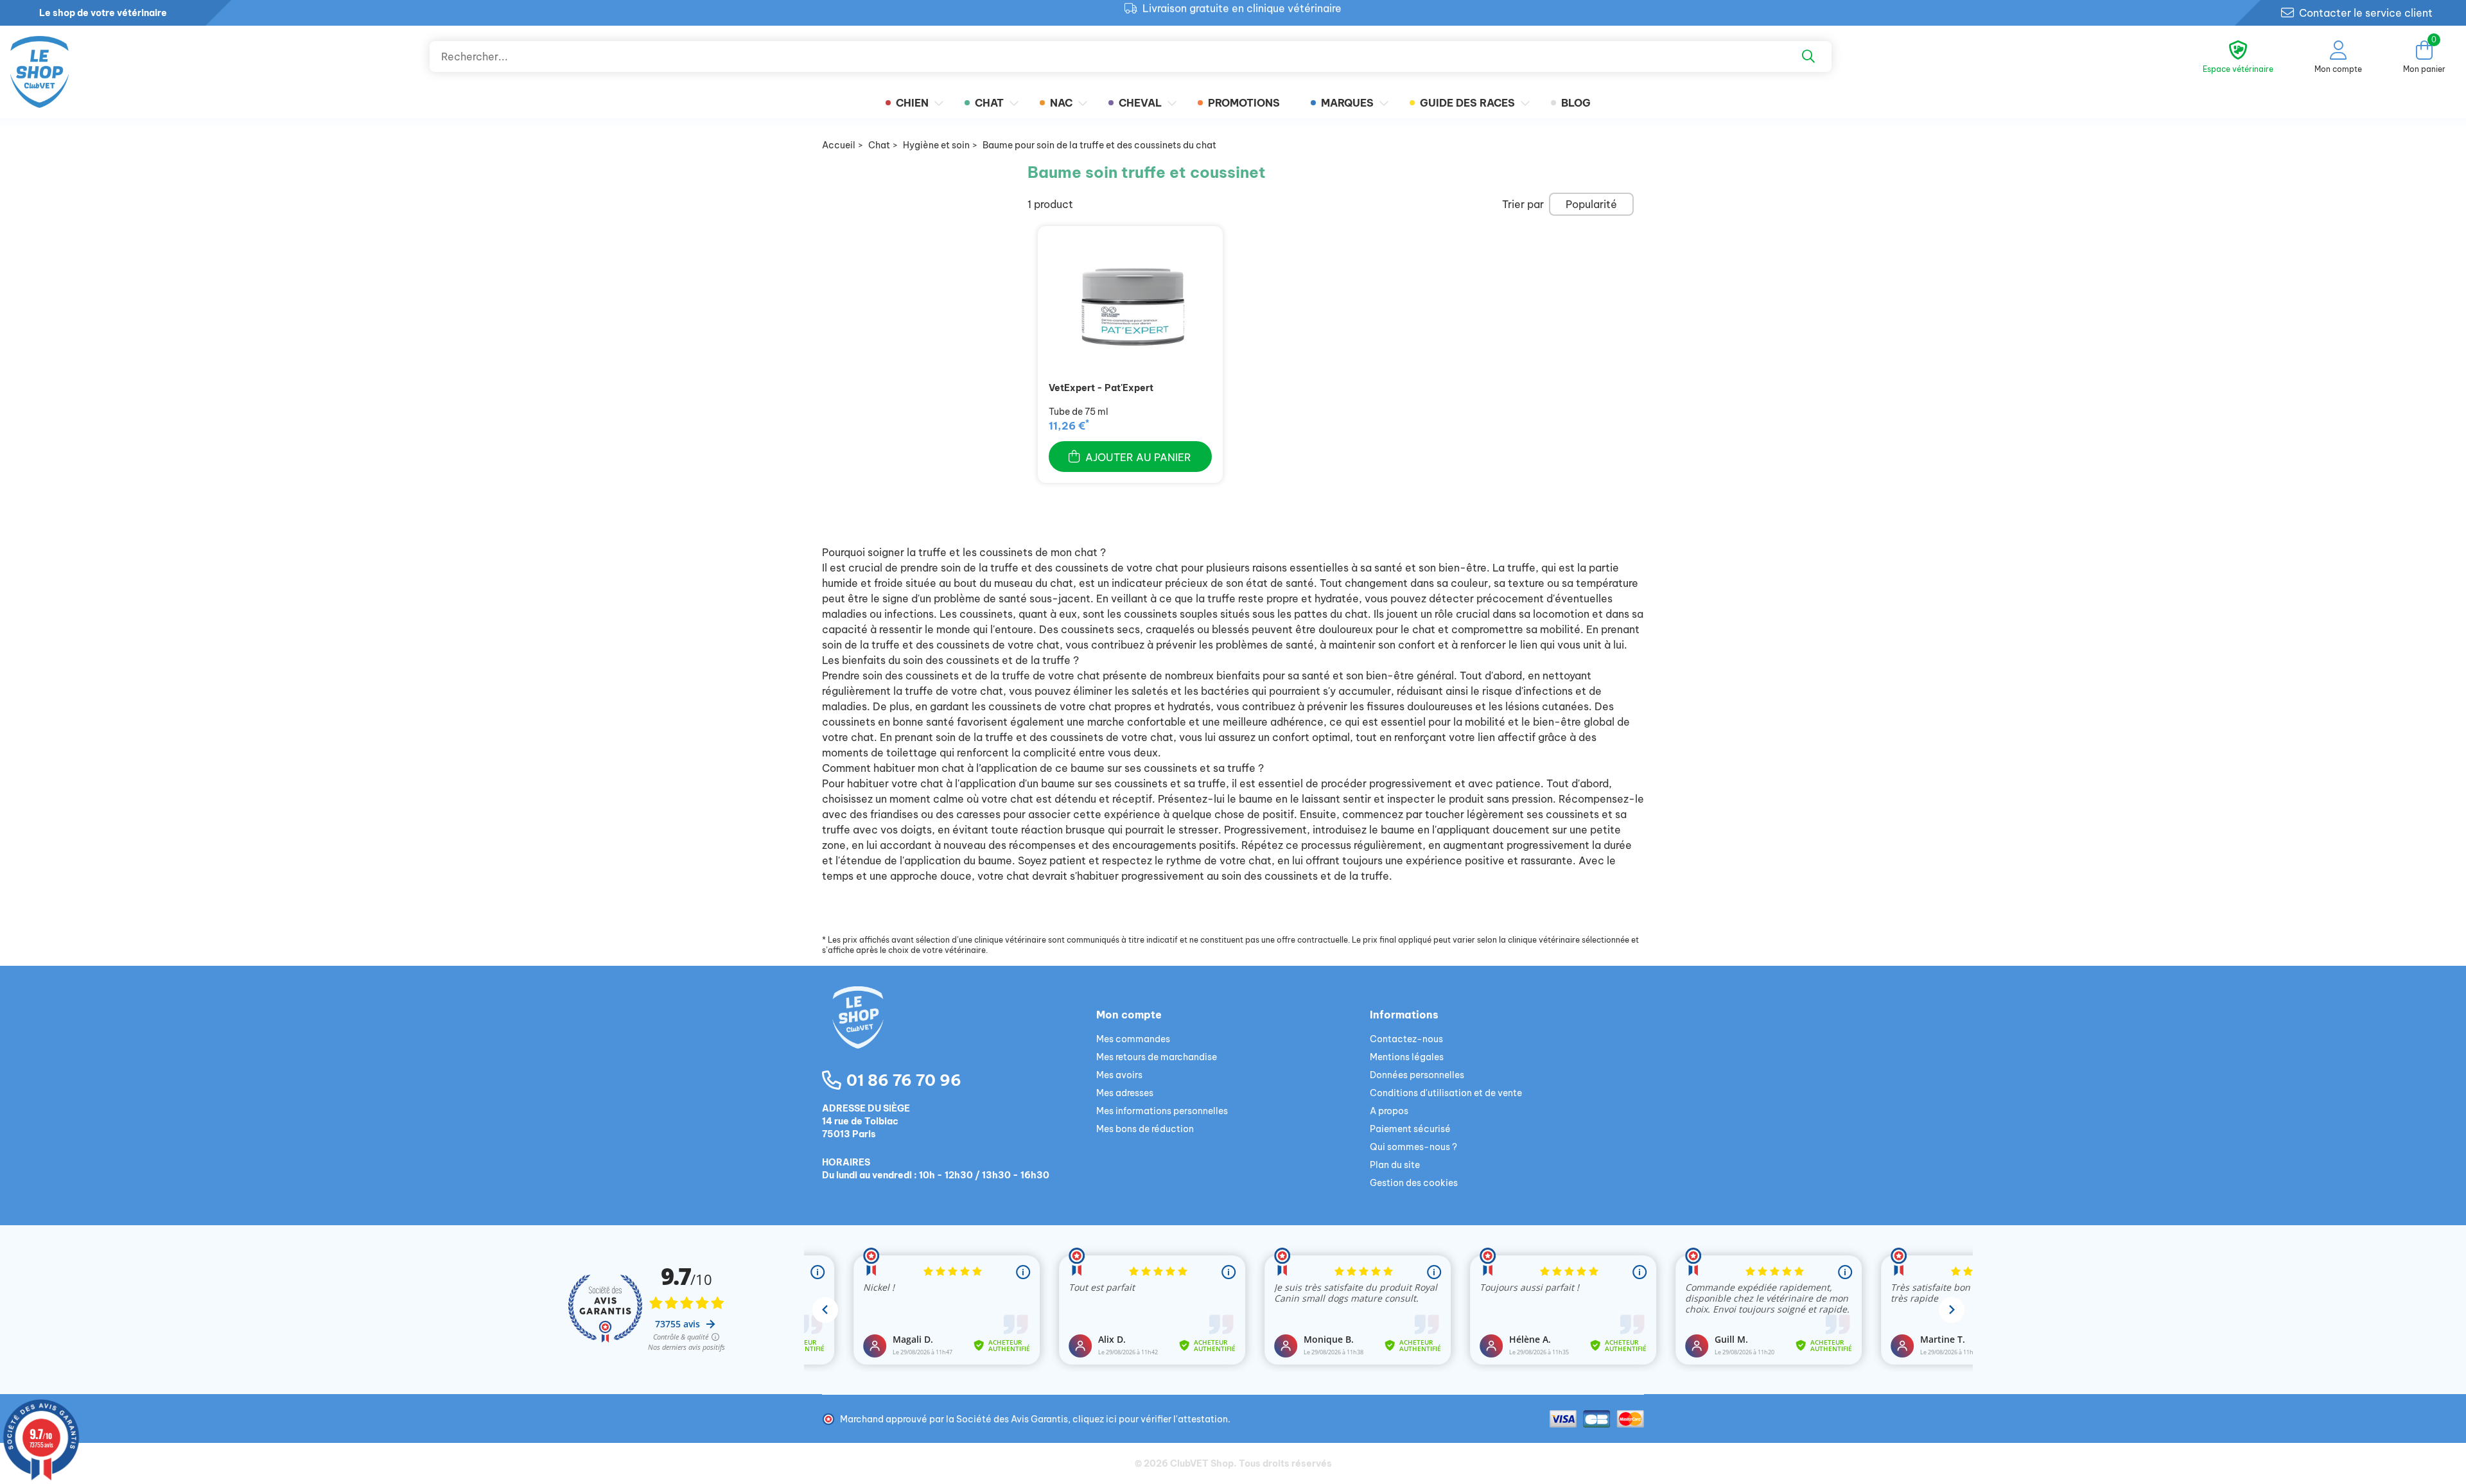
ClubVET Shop (1202, 1463)
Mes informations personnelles (1162, 1111)
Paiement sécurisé (1410, 1129)
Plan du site (1395, 1165)
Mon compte (1129, 1015)
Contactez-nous (1406, 1039)
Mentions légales (1407, 1057)
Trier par (1523, 204)
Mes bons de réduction (1145, 1129)
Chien (912, 103)
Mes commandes (1133, 1039)
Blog (1576, 103)
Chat (989, 103)
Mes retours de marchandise (1157, 1057)
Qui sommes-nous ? (1413, 1147)
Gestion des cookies (1414, 1183)
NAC (1061, 103)
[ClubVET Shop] (959, 1033)
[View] (1130, 308)
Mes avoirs (1119, 1075)
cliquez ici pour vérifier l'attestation (1150, 1419)
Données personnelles (1417, 1075)
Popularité (1591, 204)
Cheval (1140, 103)
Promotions (1244, 103)
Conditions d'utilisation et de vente (1446, 1093)
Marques (1347, 103)
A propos (1389, 1111)
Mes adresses (1125, 1093)
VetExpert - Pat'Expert (1101, 388)
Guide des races (1467, 103)
